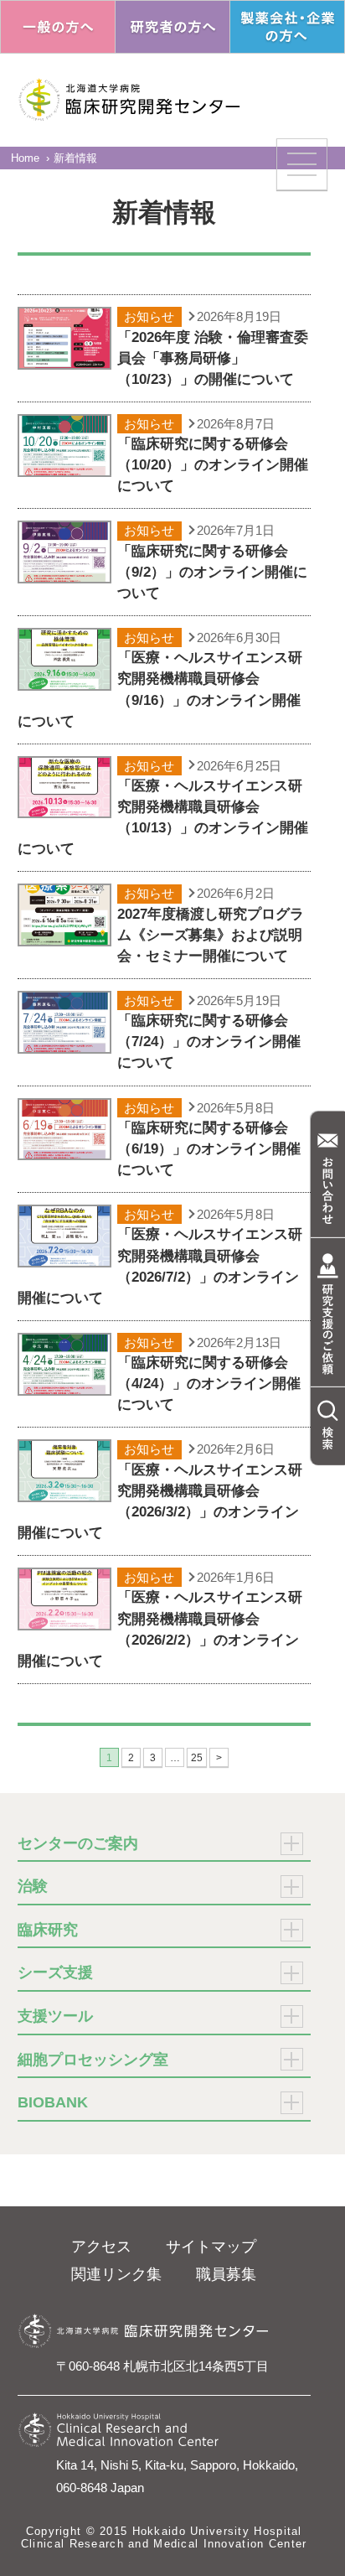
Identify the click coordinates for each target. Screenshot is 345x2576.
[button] (302, 164)
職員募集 (226, 2274)
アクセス (101, 2247)
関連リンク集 (116, 2274)
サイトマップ (211, 2247)
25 (197, 1758)
